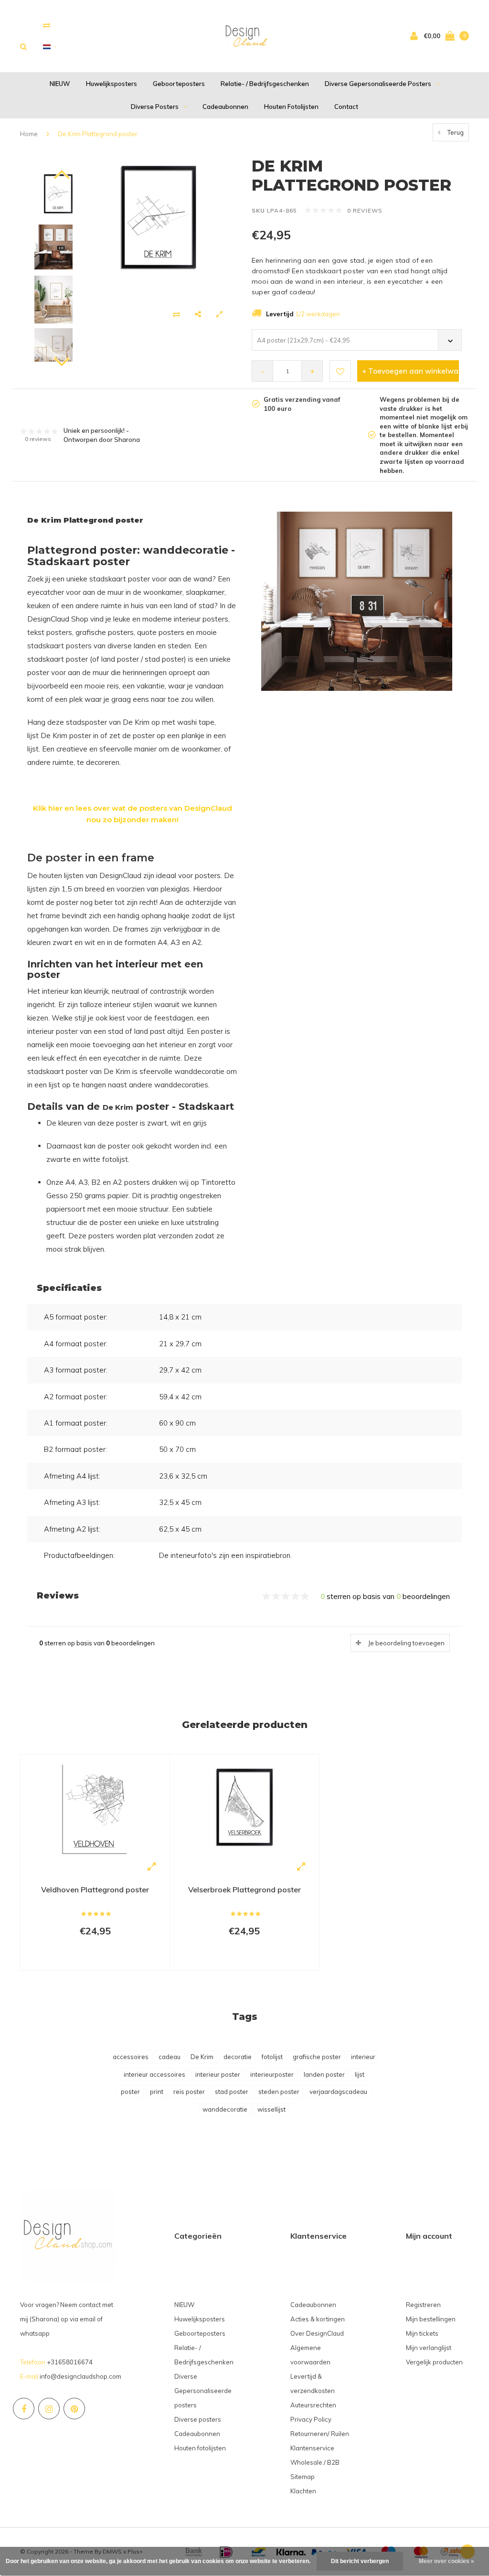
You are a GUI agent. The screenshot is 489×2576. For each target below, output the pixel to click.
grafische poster (317, 2057)
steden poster (279, 2092)
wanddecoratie (225, 2109)
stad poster (232, 2092)
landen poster (324, 2074)
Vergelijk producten (434, 2362)
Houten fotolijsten (291, 107)
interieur (363, 2057)
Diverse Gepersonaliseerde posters (378, 84)
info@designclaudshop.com (80, 2376)
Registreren (423, 2305)
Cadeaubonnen (225, 107)
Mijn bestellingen (431, 2319)
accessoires (131, 2057)
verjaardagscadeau (338, 2092)
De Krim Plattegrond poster (98, 134)
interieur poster (218, 2074)
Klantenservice (312, 2448)
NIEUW (60, 84)
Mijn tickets (422, 2333)
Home (29, 134)
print (157, 2092)
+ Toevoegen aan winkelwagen (410, 371)
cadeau (170, 2057)
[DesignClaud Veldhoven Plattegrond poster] (95, 1808)
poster (130, 2092)
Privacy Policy (311, 2419)
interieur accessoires (154, 2074)
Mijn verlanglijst (429, 2348)
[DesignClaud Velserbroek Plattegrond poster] (244, 1807)
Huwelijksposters (112, 84)
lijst (360, 2074)
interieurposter (272, 2074)
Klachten (303, 2491)
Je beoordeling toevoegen (406, 1643)
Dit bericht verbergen (360, 2561)
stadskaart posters (59, 646)
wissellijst (271, 2109)
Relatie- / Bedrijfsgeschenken (265, 84)
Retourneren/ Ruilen (320, 2434)
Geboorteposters (179, 84)
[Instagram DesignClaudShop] (49, 2409)
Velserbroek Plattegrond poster (244, 1889)
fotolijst (272, 2057)
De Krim (202, 2057)
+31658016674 (70, 2362)
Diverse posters (155, 107)
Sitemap (303, 2477)
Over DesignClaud (317, 2333)
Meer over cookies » (446, 2561)
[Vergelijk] (47, 25)
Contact (346, 107)
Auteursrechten (313, 2405)
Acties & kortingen (318, 2319)
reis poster (189, 2092)
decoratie (238, 2057)
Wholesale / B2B (315, 2462)
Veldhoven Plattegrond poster (95, 1889)
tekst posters (50, 632)
